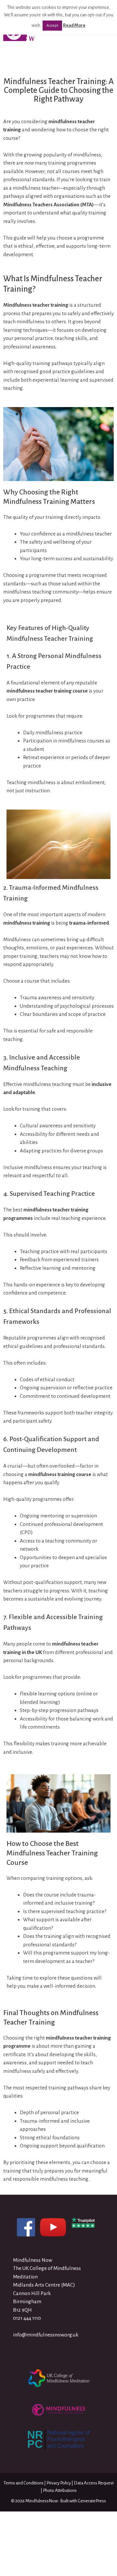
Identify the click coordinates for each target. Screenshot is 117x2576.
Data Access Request (94, 2483)
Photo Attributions (60, 2490)
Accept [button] (52, 26)
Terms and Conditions (24, 2483)
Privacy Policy (59, 2483)
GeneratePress (92, 2501)
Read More (74, 25)
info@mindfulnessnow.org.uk (46, 2335)
